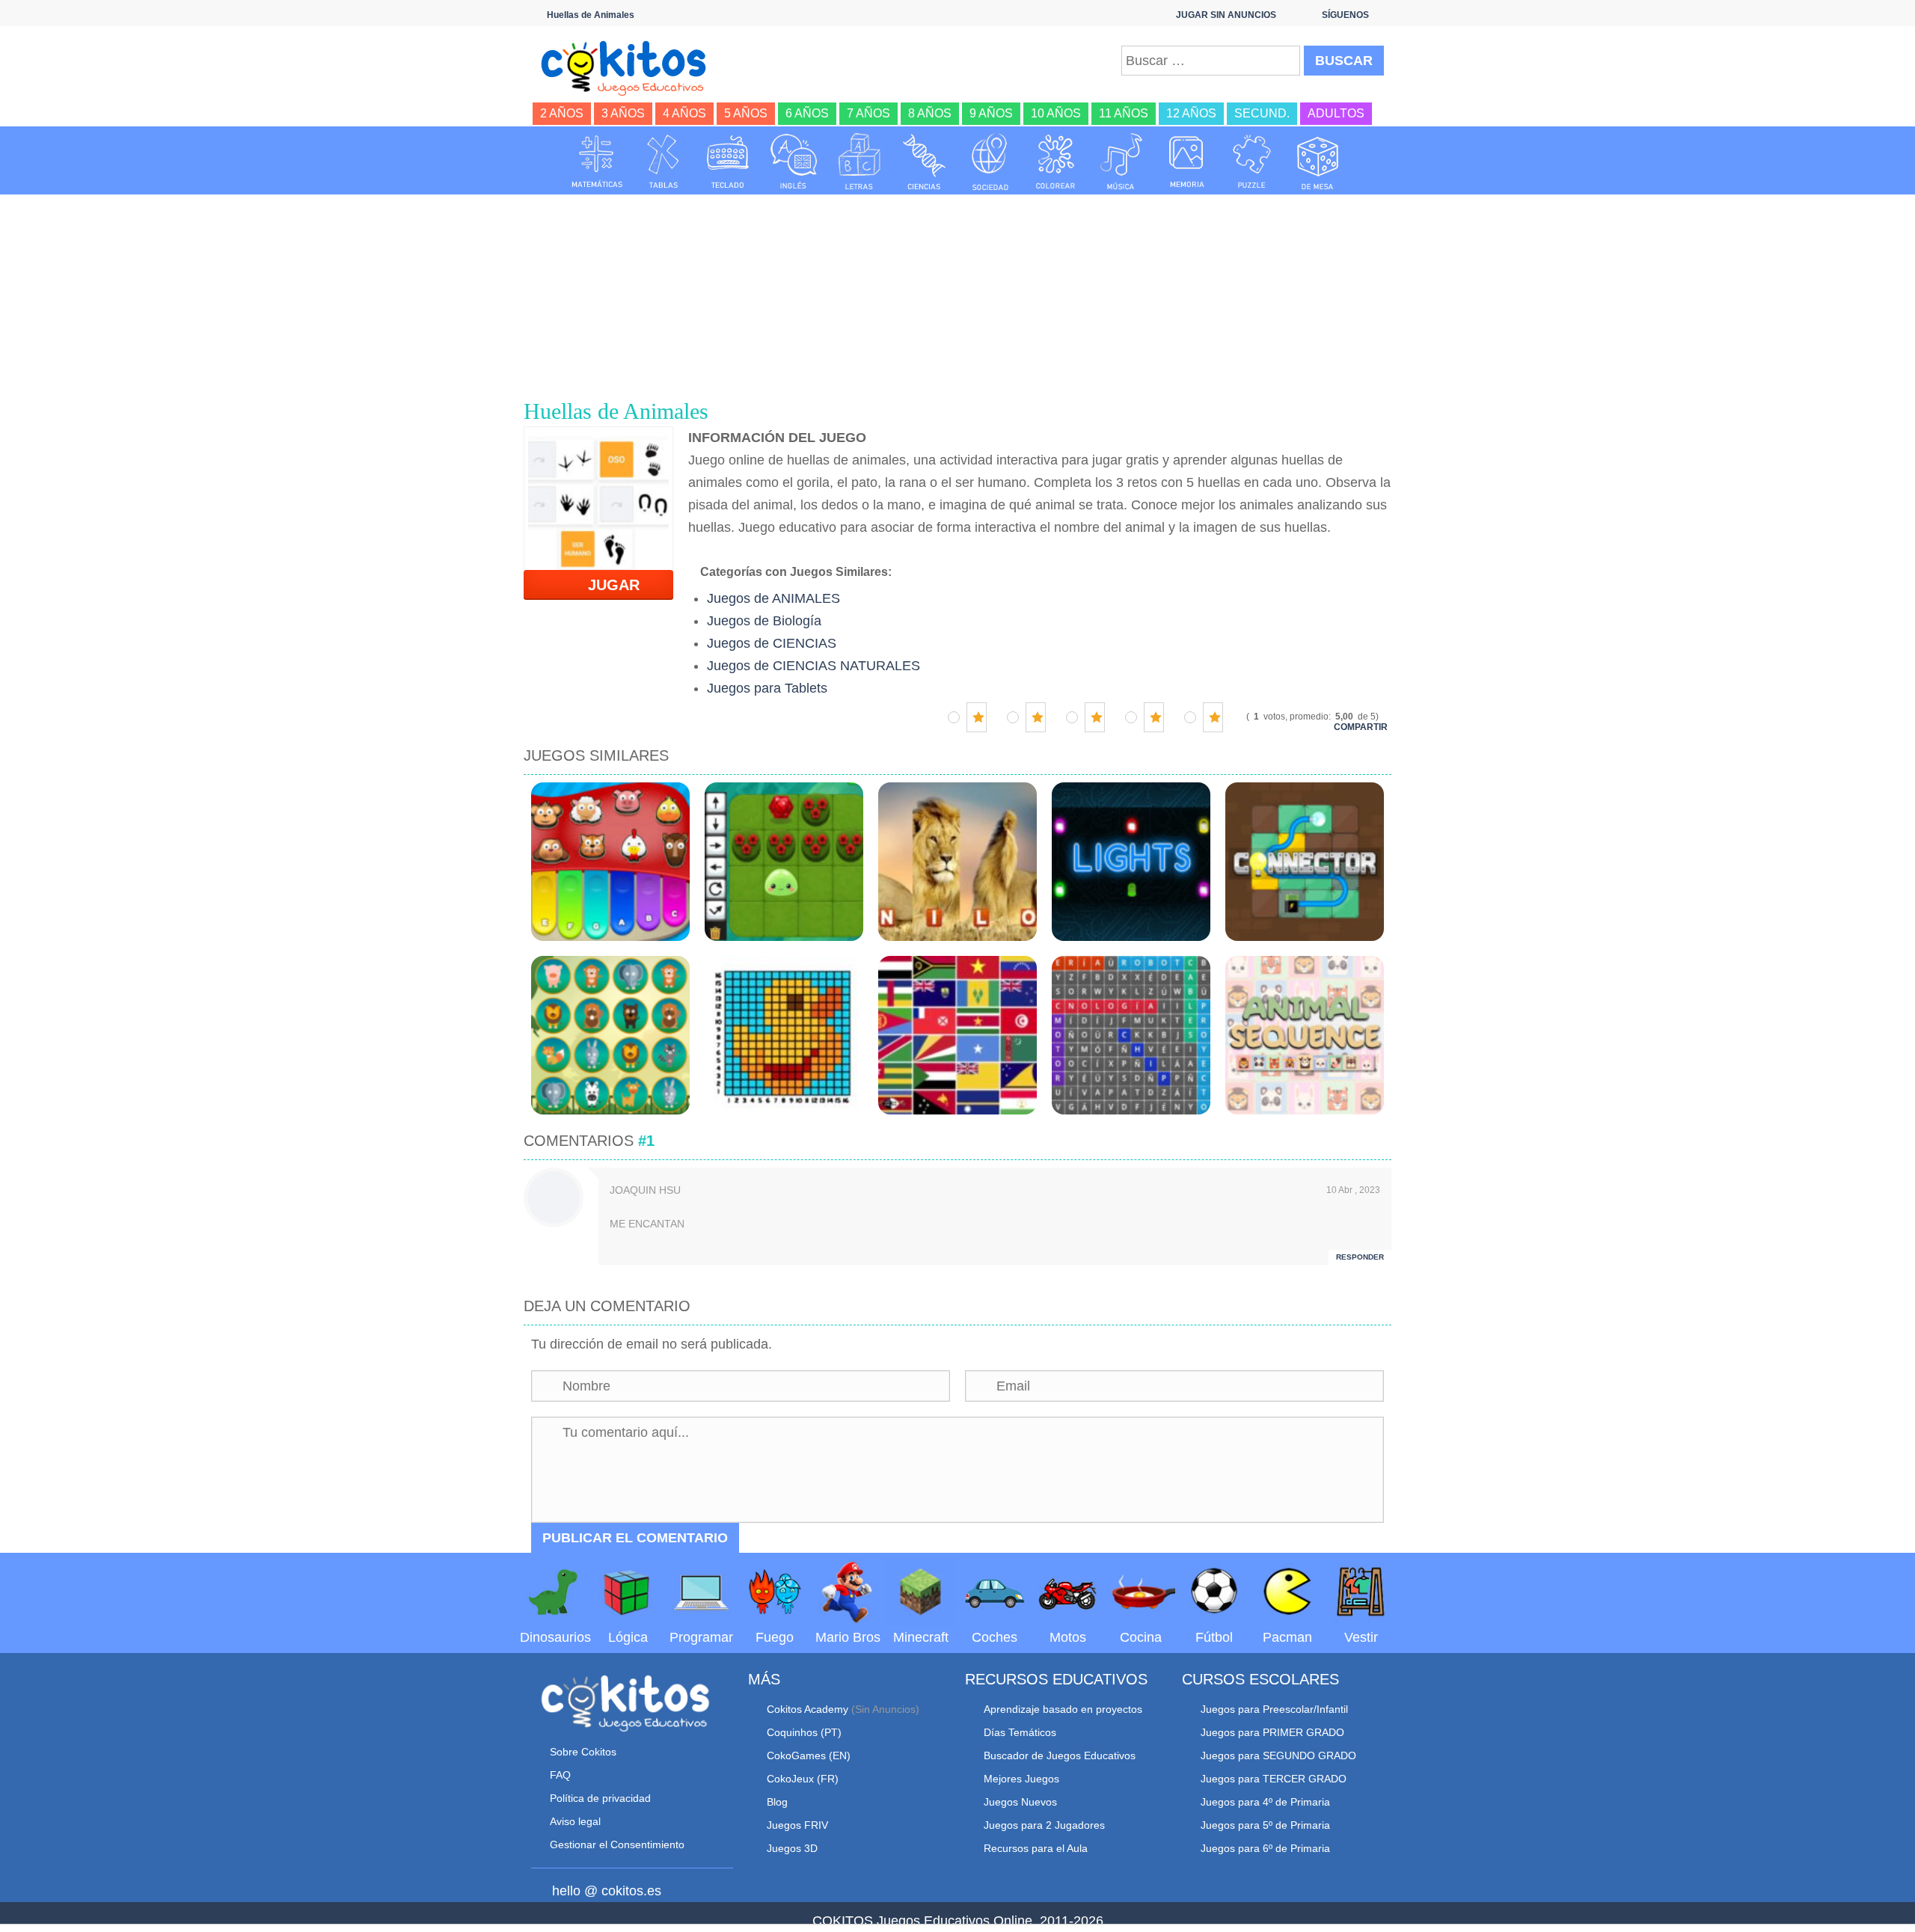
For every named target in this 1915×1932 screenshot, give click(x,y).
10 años (1056, 113)
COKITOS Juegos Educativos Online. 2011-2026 (958, 1921)
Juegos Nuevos (1020, 1802)
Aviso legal (575, 1821)
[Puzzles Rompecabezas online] (1252, 162)
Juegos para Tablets (767, 688)
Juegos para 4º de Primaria (1265, 1802)
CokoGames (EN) (809, 1755)
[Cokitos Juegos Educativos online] (630, 67)
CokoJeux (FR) (803, 1779)
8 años (930, 113)
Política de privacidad (600, 1798)
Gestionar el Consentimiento (617, 1844)
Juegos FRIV (797, 1825)
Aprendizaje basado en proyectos (1063, 1709)
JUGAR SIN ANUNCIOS (1226, 15)
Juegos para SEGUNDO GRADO (1278, 1755)
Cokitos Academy (808, 1709)
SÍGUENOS (1345, 15)
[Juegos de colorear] (1055, 162)
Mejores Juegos (1021, 1779)
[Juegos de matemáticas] (597, 162)
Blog (777, 1802)
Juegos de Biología (764, 621)
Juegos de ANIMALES (773, 598)
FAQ (560, 1775)
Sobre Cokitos (583, 1752)
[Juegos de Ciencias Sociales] (990, 162)
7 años (868, 113)
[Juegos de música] (1121, 162)
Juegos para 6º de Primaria (1265, 1848)
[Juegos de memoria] (1187, 162)
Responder (1360, 1257)
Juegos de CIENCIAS (772, 643)
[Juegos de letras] (860, 162)
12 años (1191, 113)
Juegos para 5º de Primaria (1265, 1825)
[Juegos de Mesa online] (1318, 162)
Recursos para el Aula (1036, 1848)
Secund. (1262, 113)
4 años (684, 113)
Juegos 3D (792, 1848)
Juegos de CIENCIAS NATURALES (814, 666)
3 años (623, 113)
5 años (746, 113)
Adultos (1336, 113)
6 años (807, 113)
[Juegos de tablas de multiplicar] (663, 162)
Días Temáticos (1020, 1732)
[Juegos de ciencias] (925, 162)
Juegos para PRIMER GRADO (1272, 1732)
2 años (562, 113)
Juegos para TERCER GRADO (1274, 1779)
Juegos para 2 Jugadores (1044, 1825)
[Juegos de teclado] (728, 162)
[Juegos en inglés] (794, 162)
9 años (991, 113)
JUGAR (605, 585)
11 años (1124, 113)
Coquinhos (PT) (804, 1732)
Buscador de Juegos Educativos (1060, 1755)
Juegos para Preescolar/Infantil (1274, 1709)
